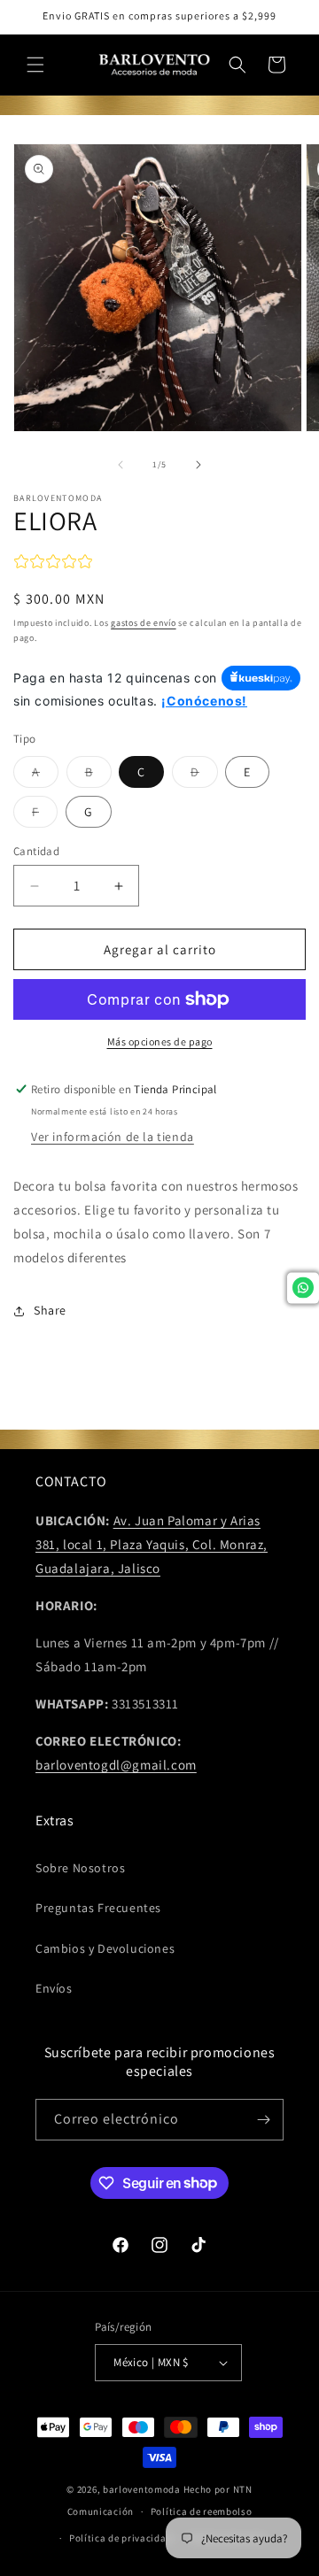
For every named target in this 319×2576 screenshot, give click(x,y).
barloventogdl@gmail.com (116, 1765)
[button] (35, 65)
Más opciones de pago (160, 1041)
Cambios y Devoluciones (105, 1948)
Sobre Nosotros (80, 1868)
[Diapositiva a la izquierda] (121, 465)
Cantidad (36, 851)
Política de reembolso (202, 2511)
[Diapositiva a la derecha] (198, 465)
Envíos (54, 1988)
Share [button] (50, 1310)
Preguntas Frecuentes (98, 1908)
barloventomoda (142, 2489)
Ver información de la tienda (113, 1137)
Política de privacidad (121, 2538)
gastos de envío (144, 623)
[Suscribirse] (263, 2120)
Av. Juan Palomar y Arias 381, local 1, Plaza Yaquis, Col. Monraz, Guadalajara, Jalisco (152, 1544)
